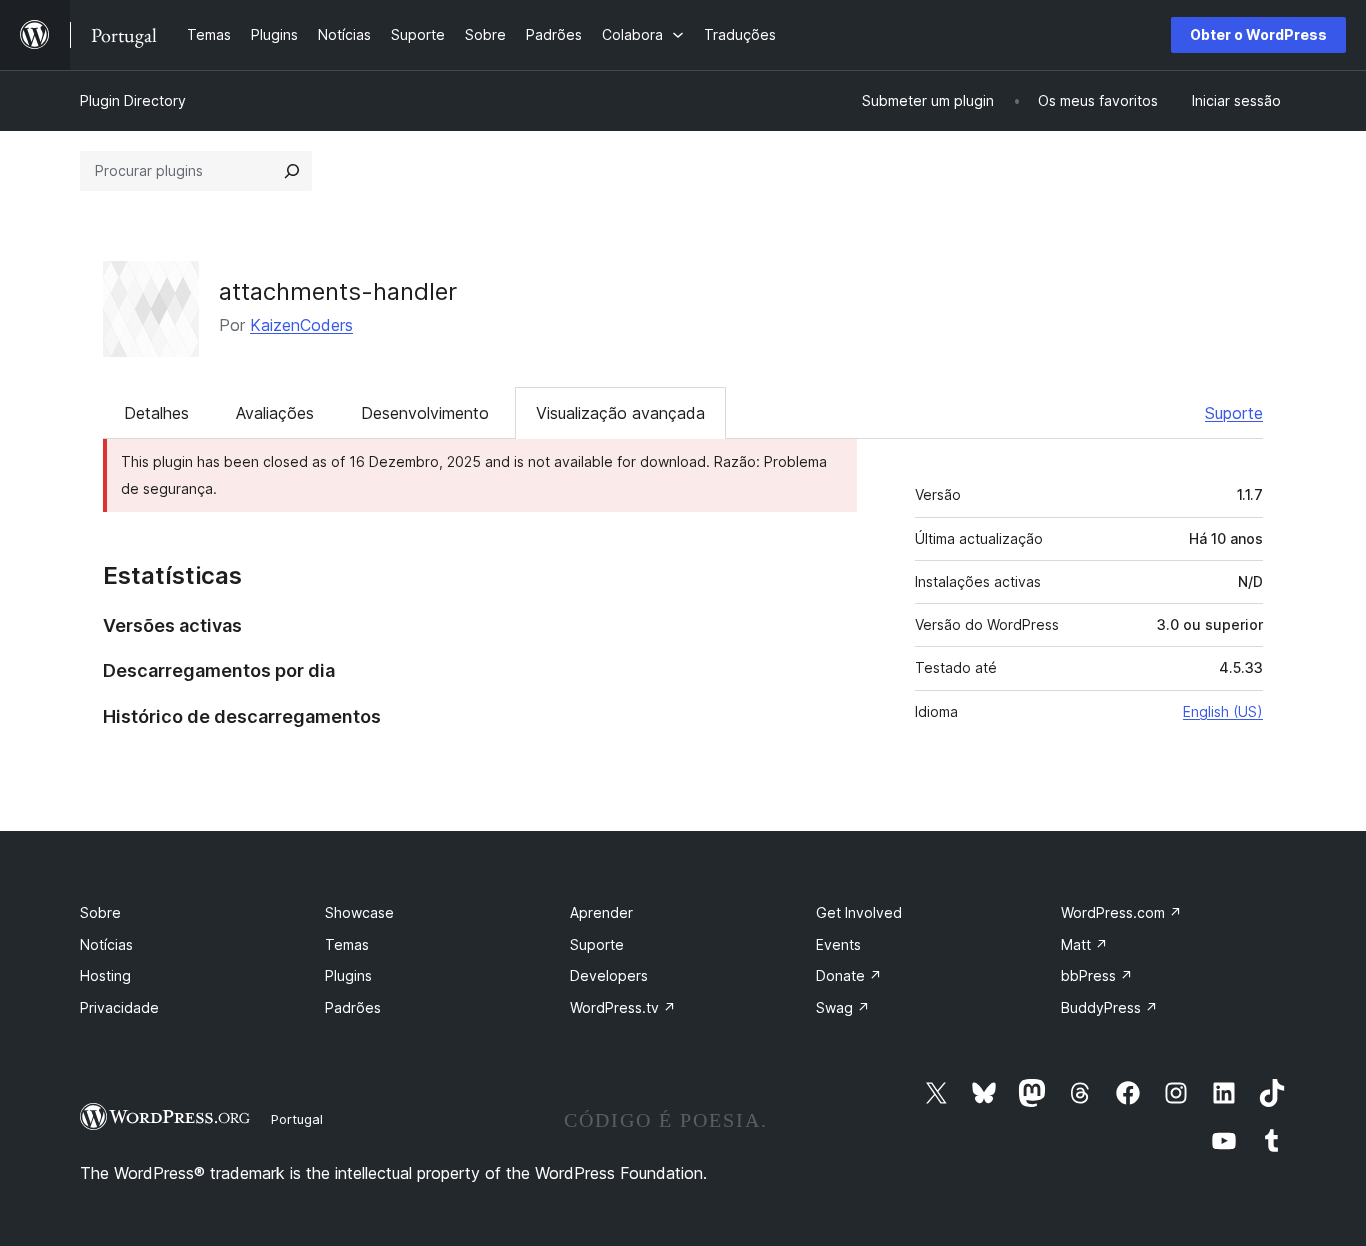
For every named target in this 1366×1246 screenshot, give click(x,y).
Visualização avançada (620, 413)
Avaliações (275, 413)
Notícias (106, 944)
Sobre (100, 912)
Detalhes (156, 413)
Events (838, 944)
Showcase (359, 912)
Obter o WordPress (1258, 34)
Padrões (353, 1007)
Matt (1084, 944)
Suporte (1234, 413)
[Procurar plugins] (292, 171)
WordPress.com (1121, 912)
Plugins (348, 975)
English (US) (1223, 711)
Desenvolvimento (425, 413)
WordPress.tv (623, 1007)
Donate (849, 975)
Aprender (601, 912)
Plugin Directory (133, 100)
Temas (347, 944)
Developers (609, 975)
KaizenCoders (301, 325)
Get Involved (859, 912)
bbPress (1097, 975)
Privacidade (119, 1007)
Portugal (297, 1119)
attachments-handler (338, 291)
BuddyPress (1109, 1007)
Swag (843, 1007)
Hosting (105, 975)
